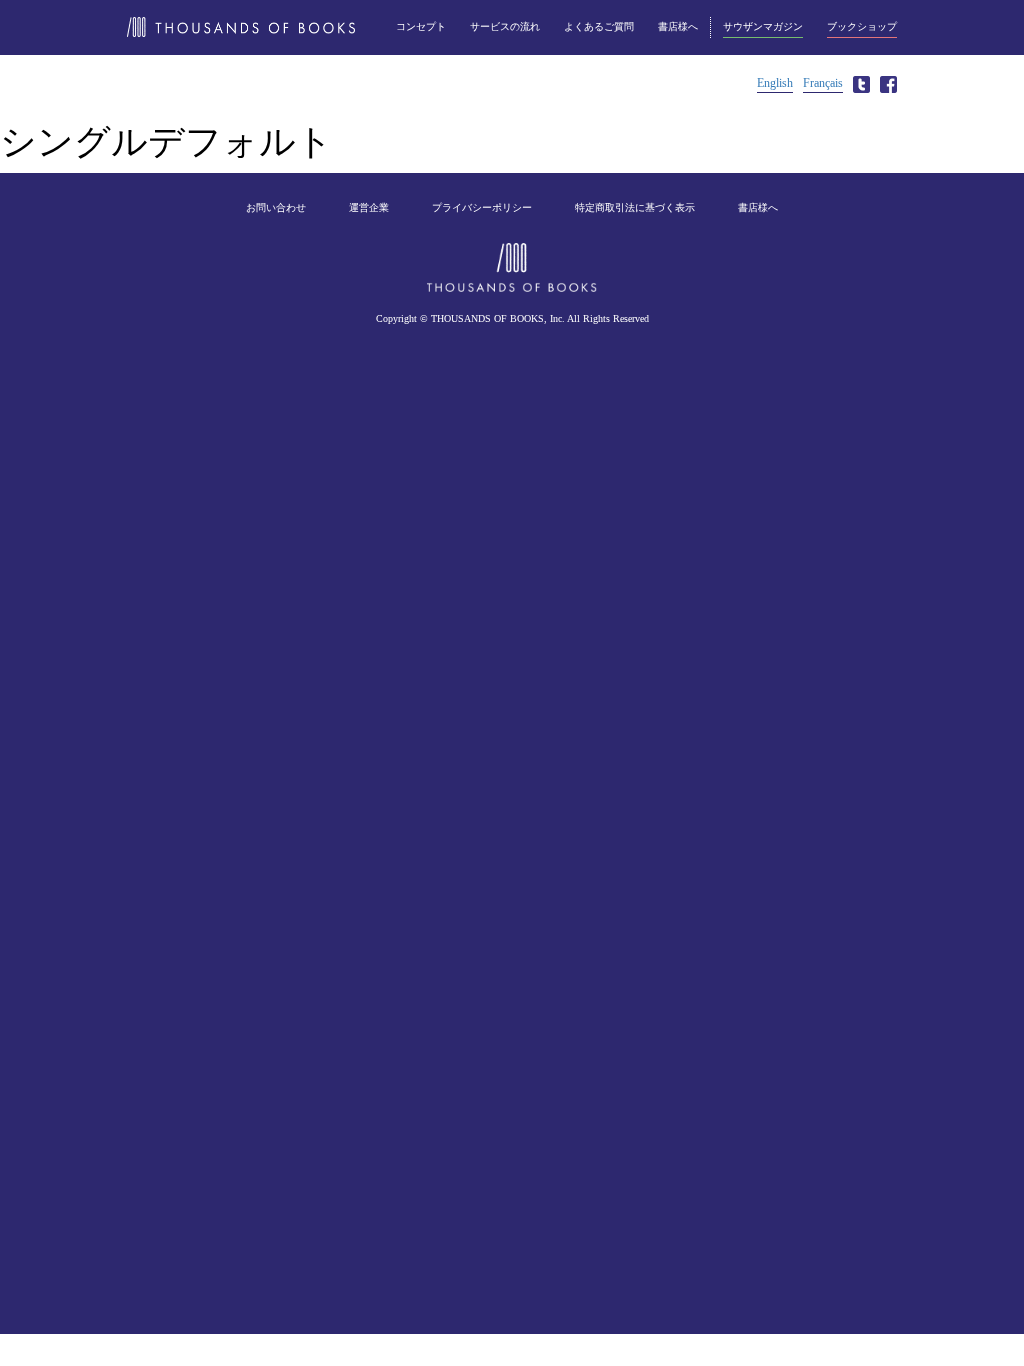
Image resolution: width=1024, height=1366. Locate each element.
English (775, 83)
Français (823, 83)
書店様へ (678, 26)
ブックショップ (862, 26)
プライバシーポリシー (482, 207)
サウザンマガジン (763, 26)
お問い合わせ (276, 207)
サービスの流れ (505, 26)
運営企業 (369, 207)
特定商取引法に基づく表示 (635, 207)
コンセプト (421, 26)
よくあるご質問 (599, 26)
